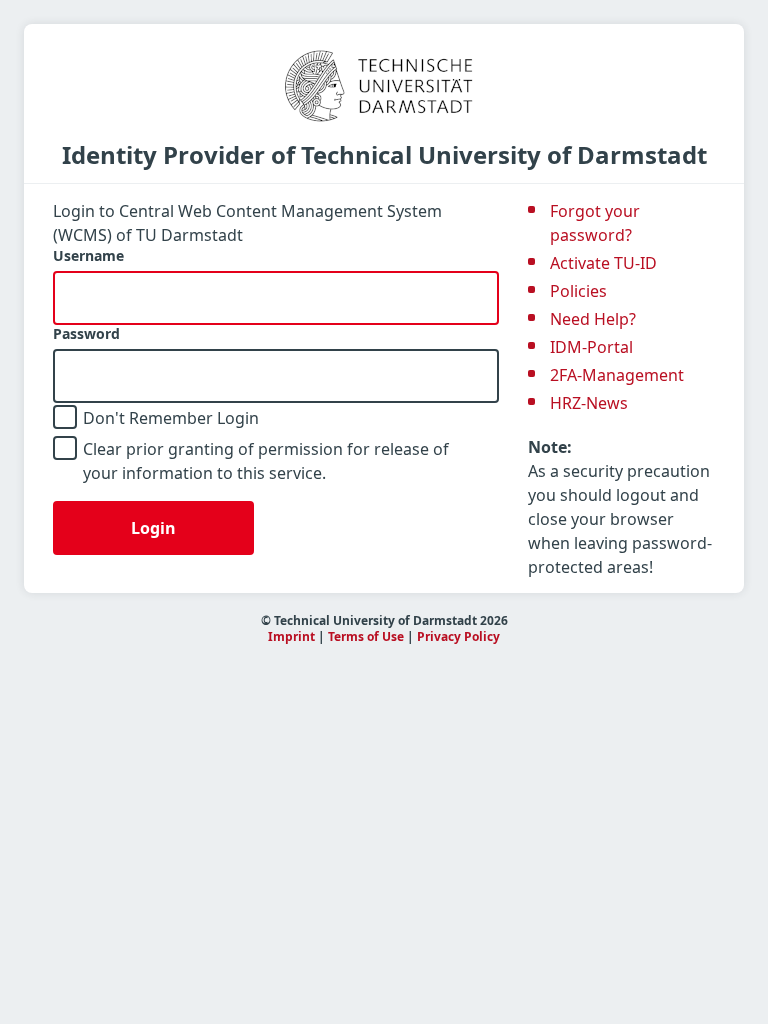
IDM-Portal (591, 347)
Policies (578, 291)
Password (86, 334)
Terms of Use (366, 636)
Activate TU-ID (603, 263)
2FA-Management (617, 375)
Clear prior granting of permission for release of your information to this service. (266, 461)
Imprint (291, 636)
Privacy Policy (458, 636)
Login (153, 528)
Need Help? (593, 319)
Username (88, 256)
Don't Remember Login (171, 418)
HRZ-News (589, 403)
